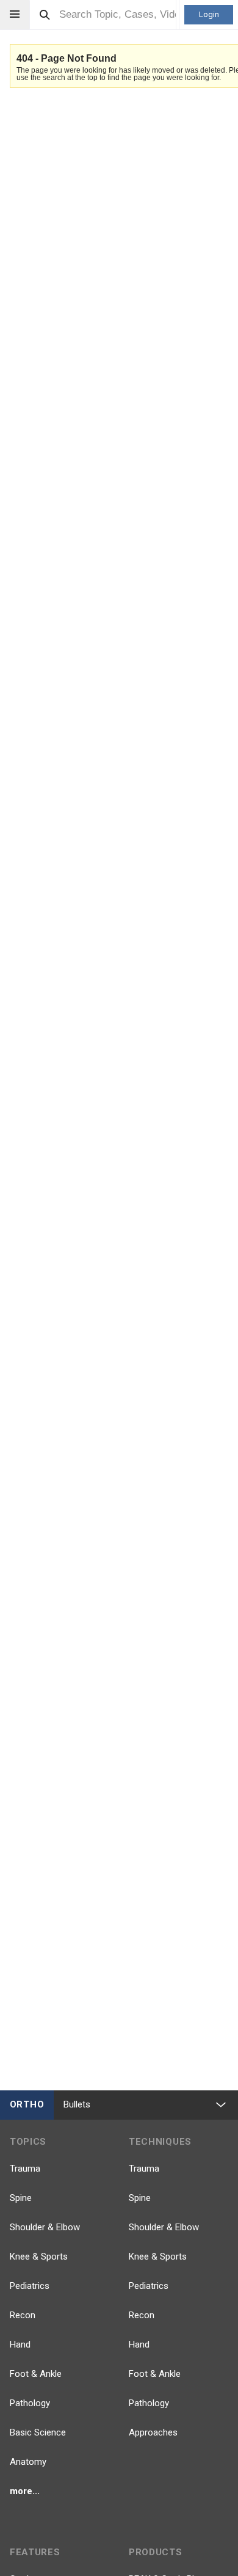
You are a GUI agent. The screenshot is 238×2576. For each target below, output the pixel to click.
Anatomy (28, 2462)
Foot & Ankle (36, 2374)
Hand (20, 2344)
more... (25, 2491)
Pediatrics (30, 2286)
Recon (23, 2315)
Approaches (153, 2432)
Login (209, 14)
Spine (21, 2198)
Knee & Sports (39, 2257)
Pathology (30, 2403)
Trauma (25, 2169)
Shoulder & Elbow (45, 2227)
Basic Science (38, 2432)
